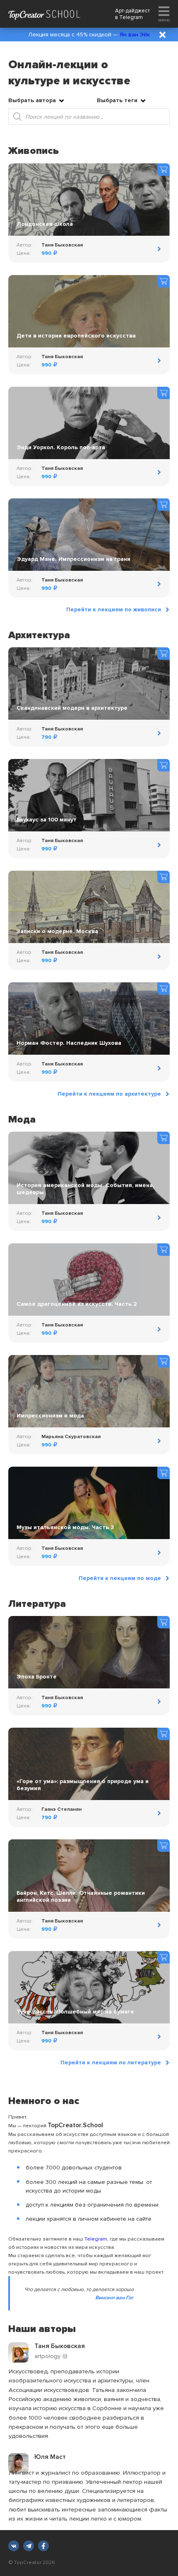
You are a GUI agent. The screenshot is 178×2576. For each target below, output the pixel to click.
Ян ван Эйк (135, 35)
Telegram (131, 17)
